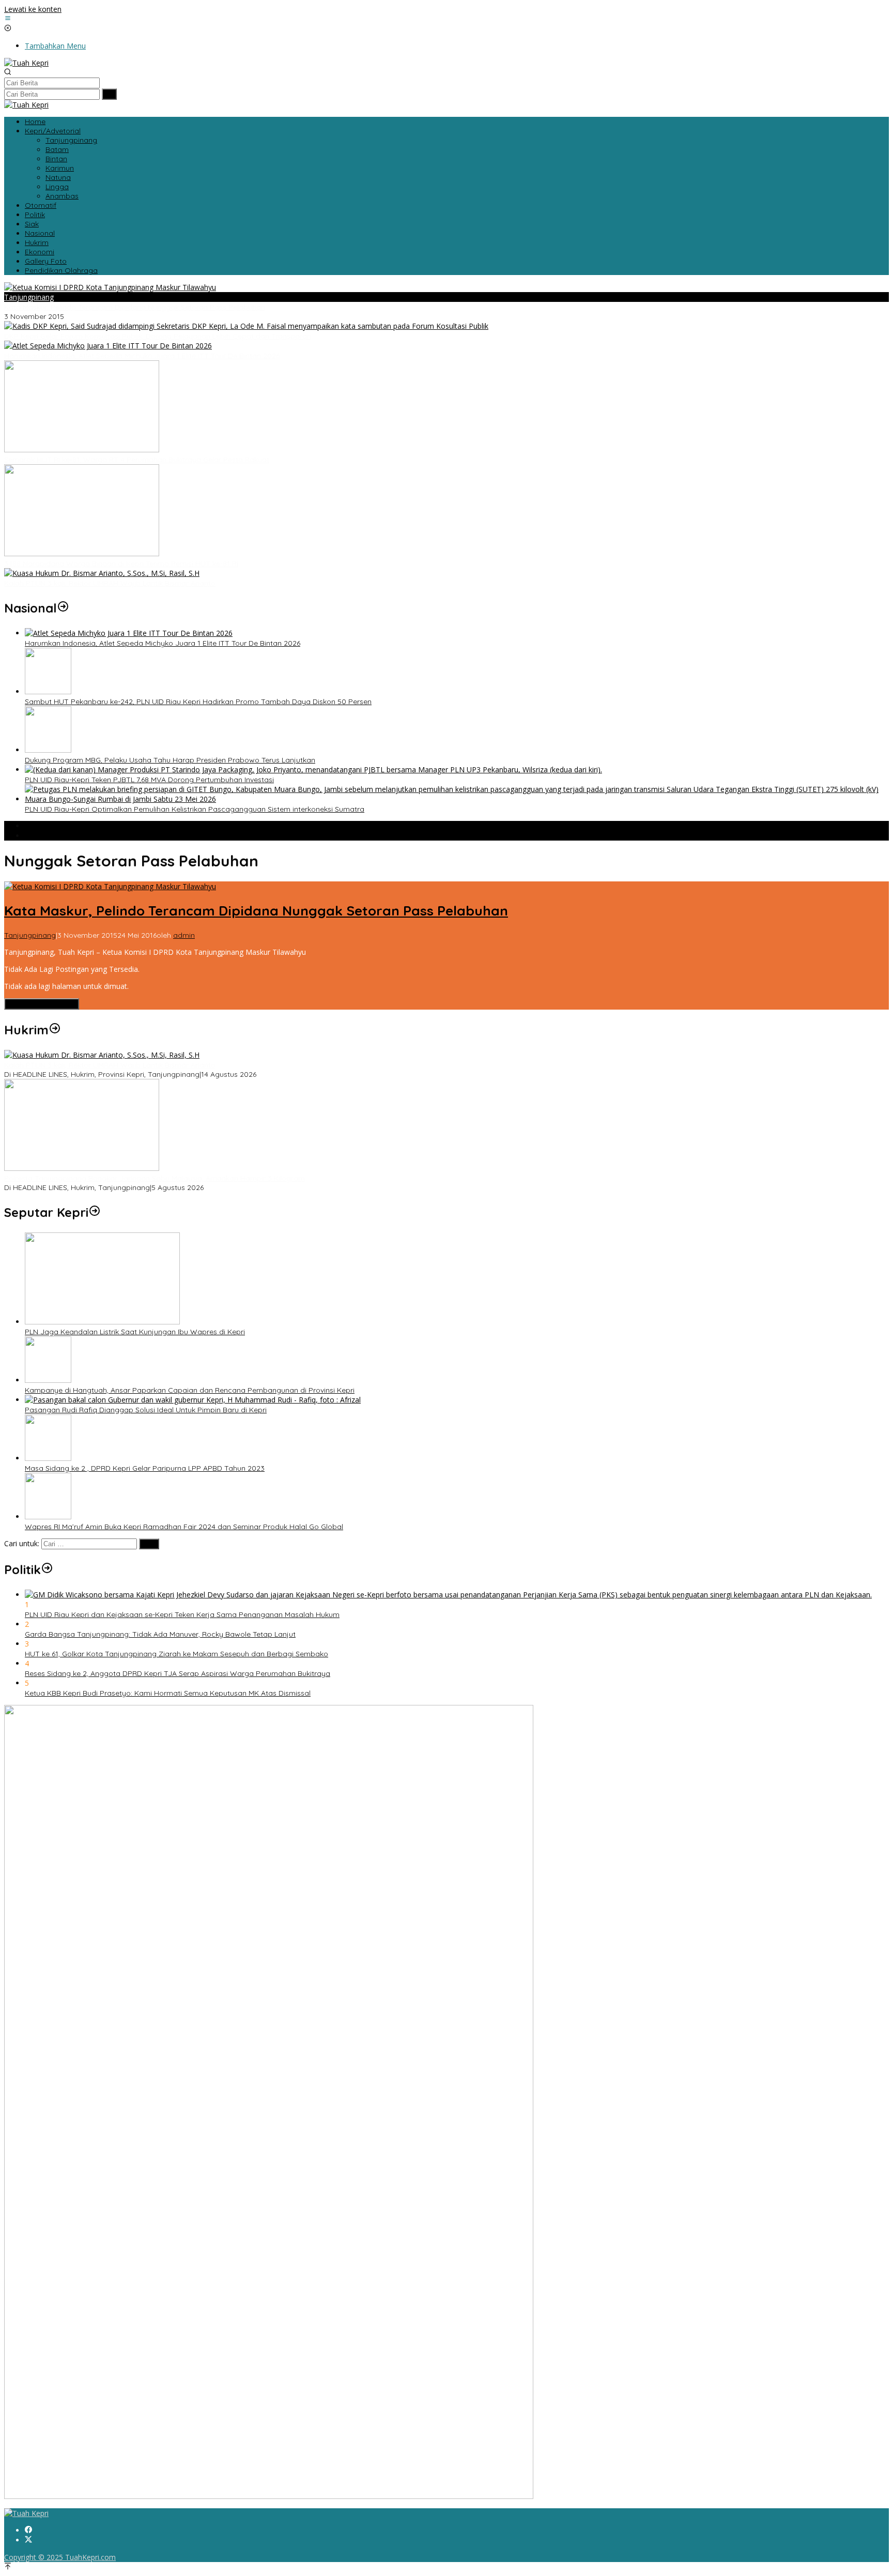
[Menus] (8, 19)
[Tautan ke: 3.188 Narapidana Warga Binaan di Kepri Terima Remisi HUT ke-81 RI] (82, 553)
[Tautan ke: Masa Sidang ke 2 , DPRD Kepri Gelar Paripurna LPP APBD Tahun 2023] (48, 1458)
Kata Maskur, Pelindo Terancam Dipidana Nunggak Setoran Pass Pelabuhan (135, 307)
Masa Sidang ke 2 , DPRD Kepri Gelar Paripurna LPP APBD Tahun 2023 (145, 1468)
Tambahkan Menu (55, 46)
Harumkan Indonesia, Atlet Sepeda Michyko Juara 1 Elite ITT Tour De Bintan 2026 (142, 356)
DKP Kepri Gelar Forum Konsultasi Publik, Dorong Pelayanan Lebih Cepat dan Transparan (158, 336)
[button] (109, 94)
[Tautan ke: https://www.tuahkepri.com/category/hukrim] (55, 1030)
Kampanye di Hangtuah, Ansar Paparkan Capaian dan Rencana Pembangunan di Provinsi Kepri (190, 1390)
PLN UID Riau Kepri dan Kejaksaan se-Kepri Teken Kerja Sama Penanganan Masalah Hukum (182, 1614)
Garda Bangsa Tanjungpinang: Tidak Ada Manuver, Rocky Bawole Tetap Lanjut (160, 1634)
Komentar (42, 836)
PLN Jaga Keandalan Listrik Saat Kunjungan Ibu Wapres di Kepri (135, 1332)
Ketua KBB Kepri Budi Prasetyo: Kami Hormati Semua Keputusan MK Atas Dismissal (168, 1693)
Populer (38, 826)
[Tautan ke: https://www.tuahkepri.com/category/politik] (47, 1569)
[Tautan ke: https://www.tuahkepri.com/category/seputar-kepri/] (95, 1212)
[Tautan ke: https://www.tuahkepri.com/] (63, 608)
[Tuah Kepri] (26, 63)
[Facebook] (28, 2530)
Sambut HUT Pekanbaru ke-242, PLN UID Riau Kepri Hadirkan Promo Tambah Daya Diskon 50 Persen (198, 702)
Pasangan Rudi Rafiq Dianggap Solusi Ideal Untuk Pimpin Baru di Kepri (146, 1410)
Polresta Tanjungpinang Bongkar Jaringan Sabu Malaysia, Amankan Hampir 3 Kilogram (155, 1178)
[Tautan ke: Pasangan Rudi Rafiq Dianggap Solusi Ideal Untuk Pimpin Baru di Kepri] (193, 1400)
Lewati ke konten (33, 9)
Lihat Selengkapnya (42, 1004)
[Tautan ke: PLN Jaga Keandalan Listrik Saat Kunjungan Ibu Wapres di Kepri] (102, 1322)
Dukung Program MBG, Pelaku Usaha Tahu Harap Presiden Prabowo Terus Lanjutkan (170, 760)
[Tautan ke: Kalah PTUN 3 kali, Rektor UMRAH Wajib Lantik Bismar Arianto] (102, 573)
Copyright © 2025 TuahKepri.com (60, 2557)
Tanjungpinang (29, 297)
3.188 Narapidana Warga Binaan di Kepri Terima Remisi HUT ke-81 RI (121, 563)
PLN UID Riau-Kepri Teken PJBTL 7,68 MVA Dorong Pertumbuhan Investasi (149, 780)
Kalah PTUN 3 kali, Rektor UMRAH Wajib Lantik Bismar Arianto (110, 583)
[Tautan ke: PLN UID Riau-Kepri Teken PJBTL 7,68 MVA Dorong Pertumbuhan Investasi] (313, 769)
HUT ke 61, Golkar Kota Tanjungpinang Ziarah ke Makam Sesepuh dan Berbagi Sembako (176, 1654)
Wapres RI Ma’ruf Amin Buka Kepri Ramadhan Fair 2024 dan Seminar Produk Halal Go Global (184, 1527)
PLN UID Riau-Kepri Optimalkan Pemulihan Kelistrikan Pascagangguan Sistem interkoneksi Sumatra (195, 809)
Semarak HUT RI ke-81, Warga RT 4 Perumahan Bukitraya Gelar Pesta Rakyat (137, 460)
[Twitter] (28, 2540)
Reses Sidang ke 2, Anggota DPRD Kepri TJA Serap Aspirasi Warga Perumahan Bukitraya (178, 1673)
